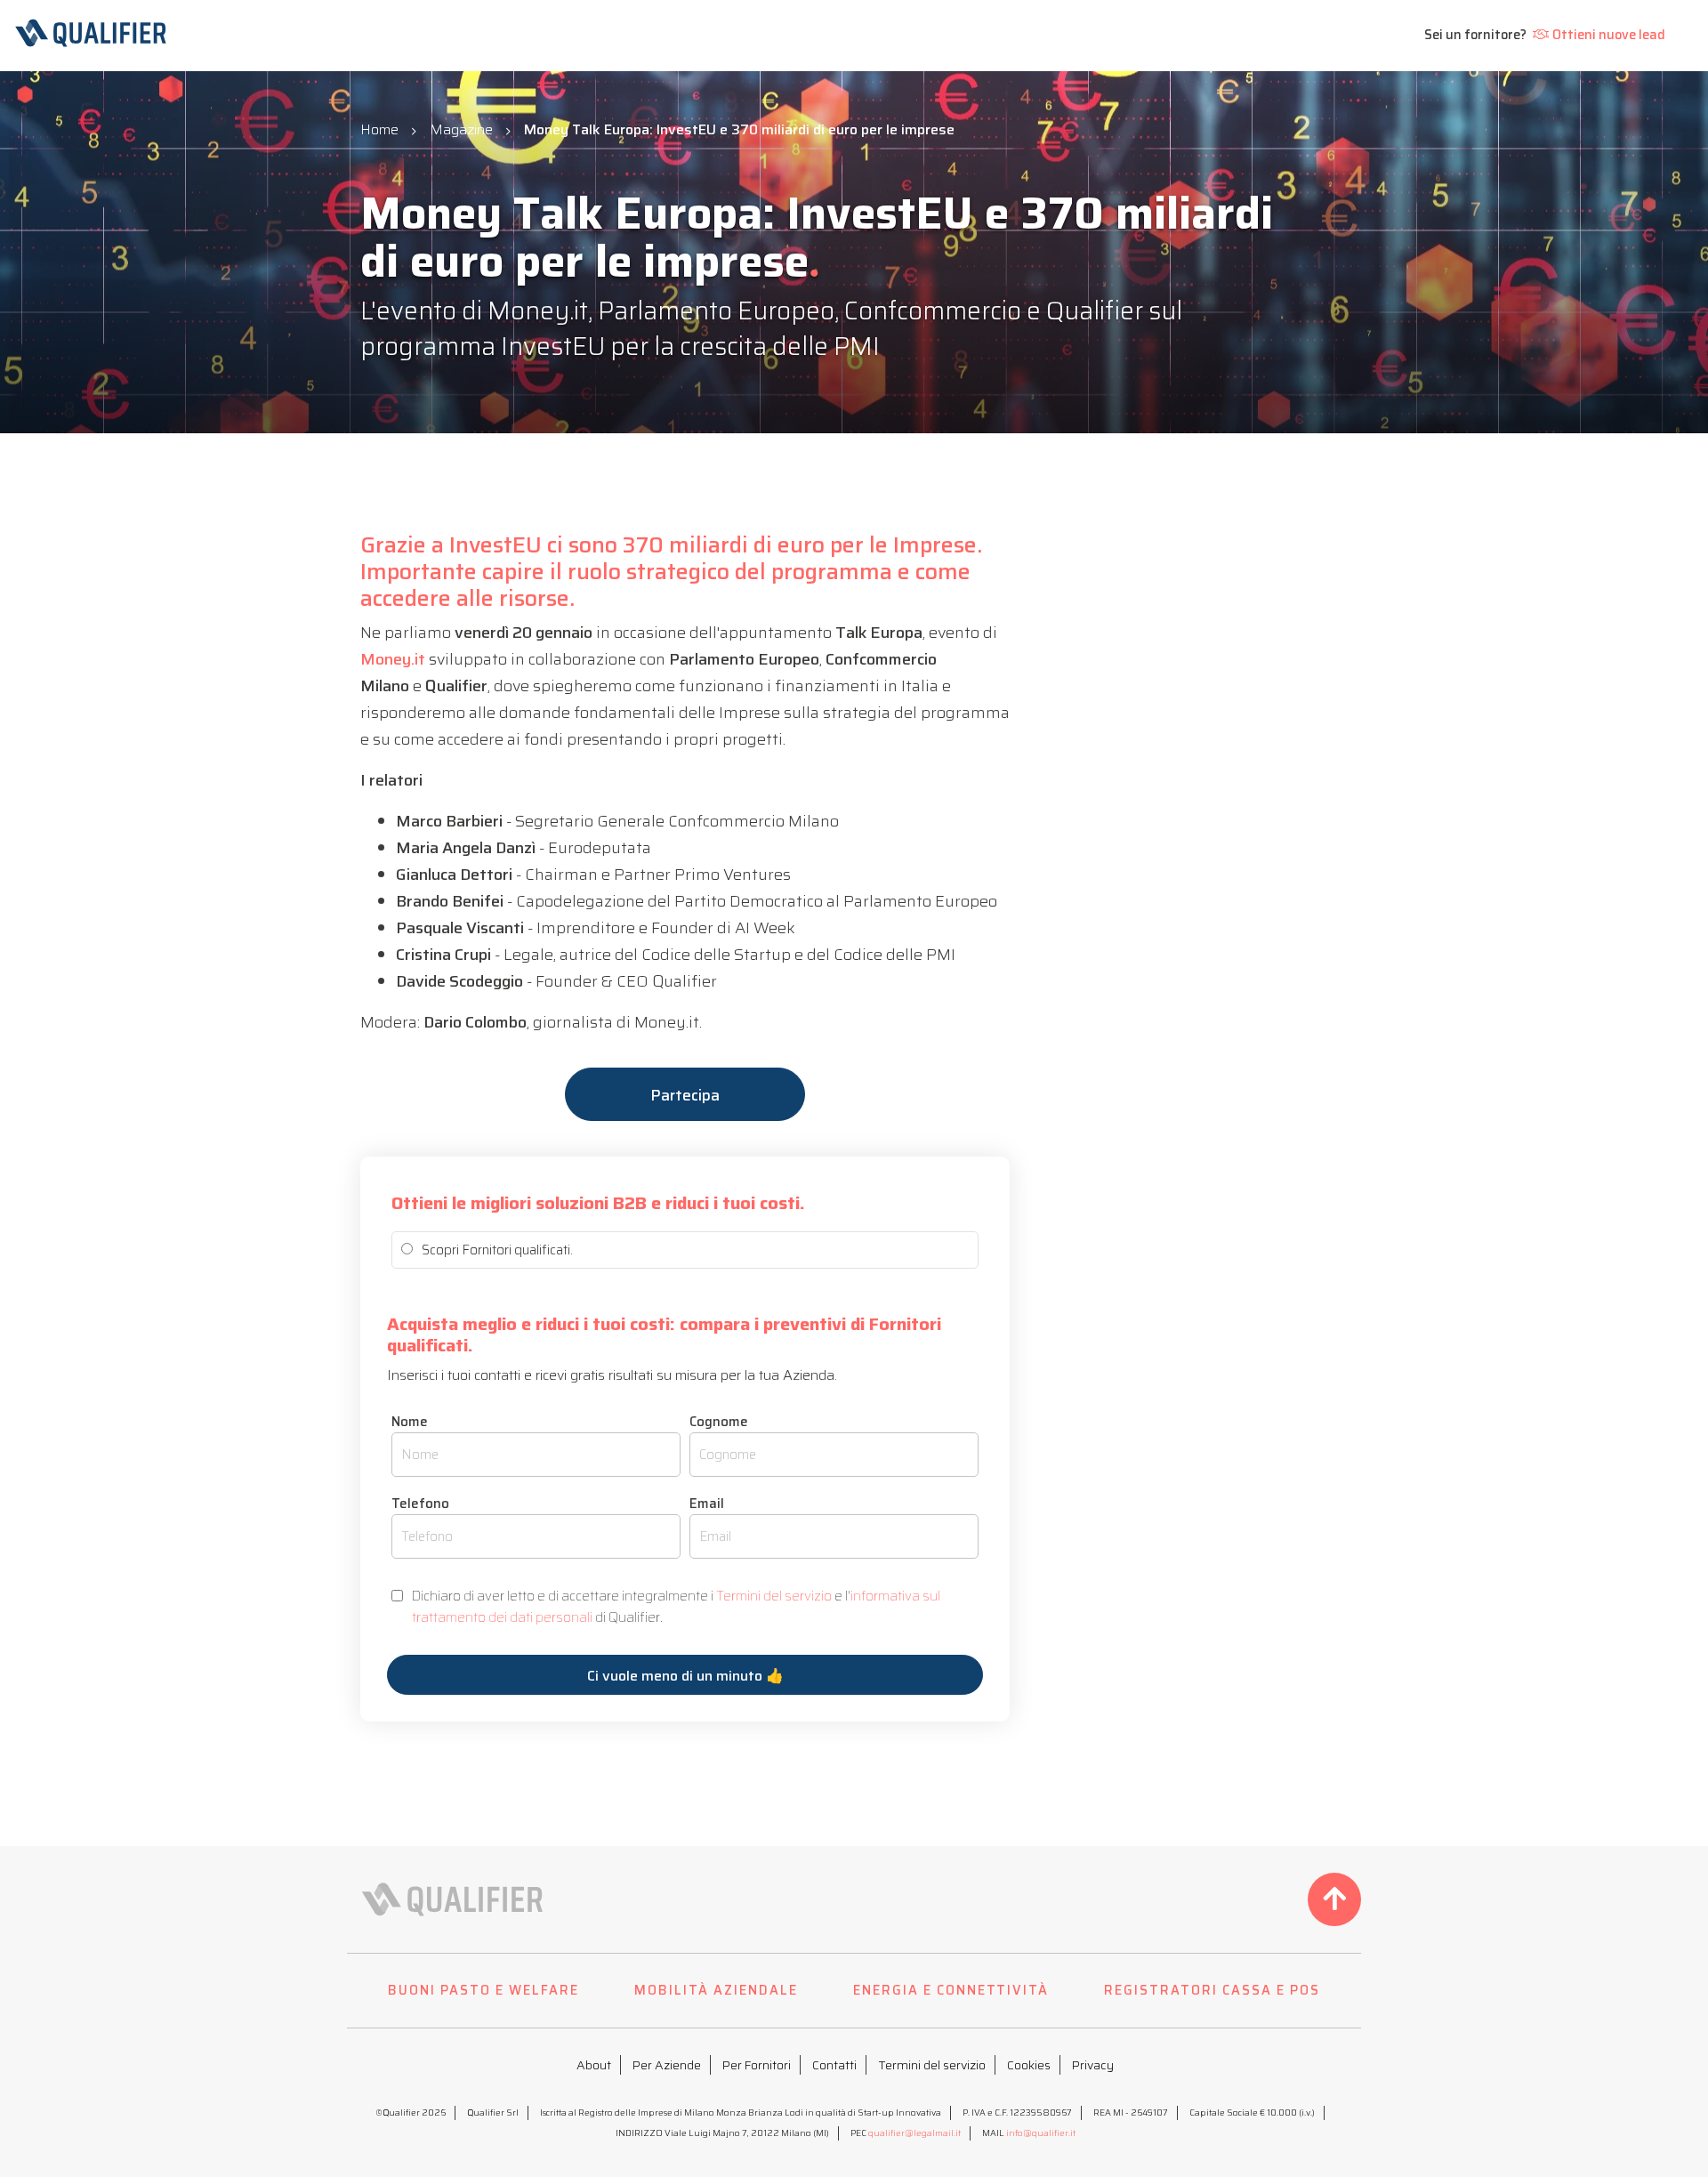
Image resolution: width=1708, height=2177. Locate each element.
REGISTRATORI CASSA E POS (1212, 1990)
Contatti (834, 2065)
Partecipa (685, 1095)
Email (707, 1504)
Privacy (1093, 2065)
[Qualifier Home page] (139, 36)
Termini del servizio (774, 1596)
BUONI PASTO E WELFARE (483, 1990)
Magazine (461, 129)
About (594, 2065)
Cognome (719, 1422)
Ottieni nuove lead (1609, 35)
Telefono (420, 1504)
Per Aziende (667, 2065)
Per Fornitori (757, 2065)
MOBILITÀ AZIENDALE (716, 1990)
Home (379, 129)
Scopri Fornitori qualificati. (497, 1250)
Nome (410, 1422)
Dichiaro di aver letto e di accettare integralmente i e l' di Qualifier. (676, 1607)
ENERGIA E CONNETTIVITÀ (951, 1990)
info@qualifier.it (1041, 2133)
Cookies (1029, 2065)
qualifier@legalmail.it (914, 2133)
